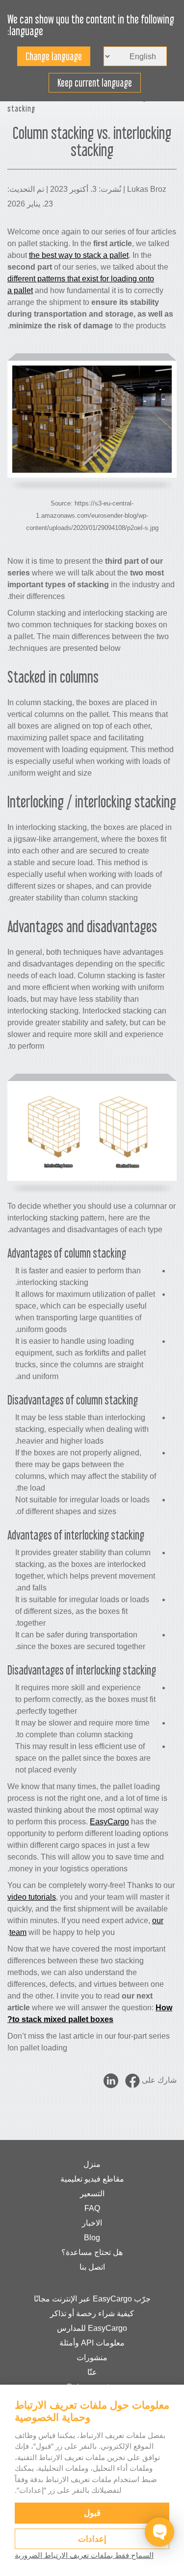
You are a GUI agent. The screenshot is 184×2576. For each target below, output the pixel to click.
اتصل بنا (92, 2267)
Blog (92, 2238)
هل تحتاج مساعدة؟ (92, 2252)
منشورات (92, 2357)
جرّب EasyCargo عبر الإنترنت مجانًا (92, 2299)
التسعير (92, 2194)
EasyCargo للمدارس (92, 2328)
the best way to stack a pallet (79, 255)
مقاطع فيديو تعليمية (92, 2179)
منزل (92, 2164)
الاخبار (92, 2223)
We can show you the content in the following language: (91, 25)
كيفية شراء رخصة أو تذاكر (92, 2313)
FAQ (92, 2208)
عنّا (92, 2372)
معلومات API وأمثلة (92, 2343)
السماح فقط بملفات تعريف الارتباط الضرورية (84, 2555)
